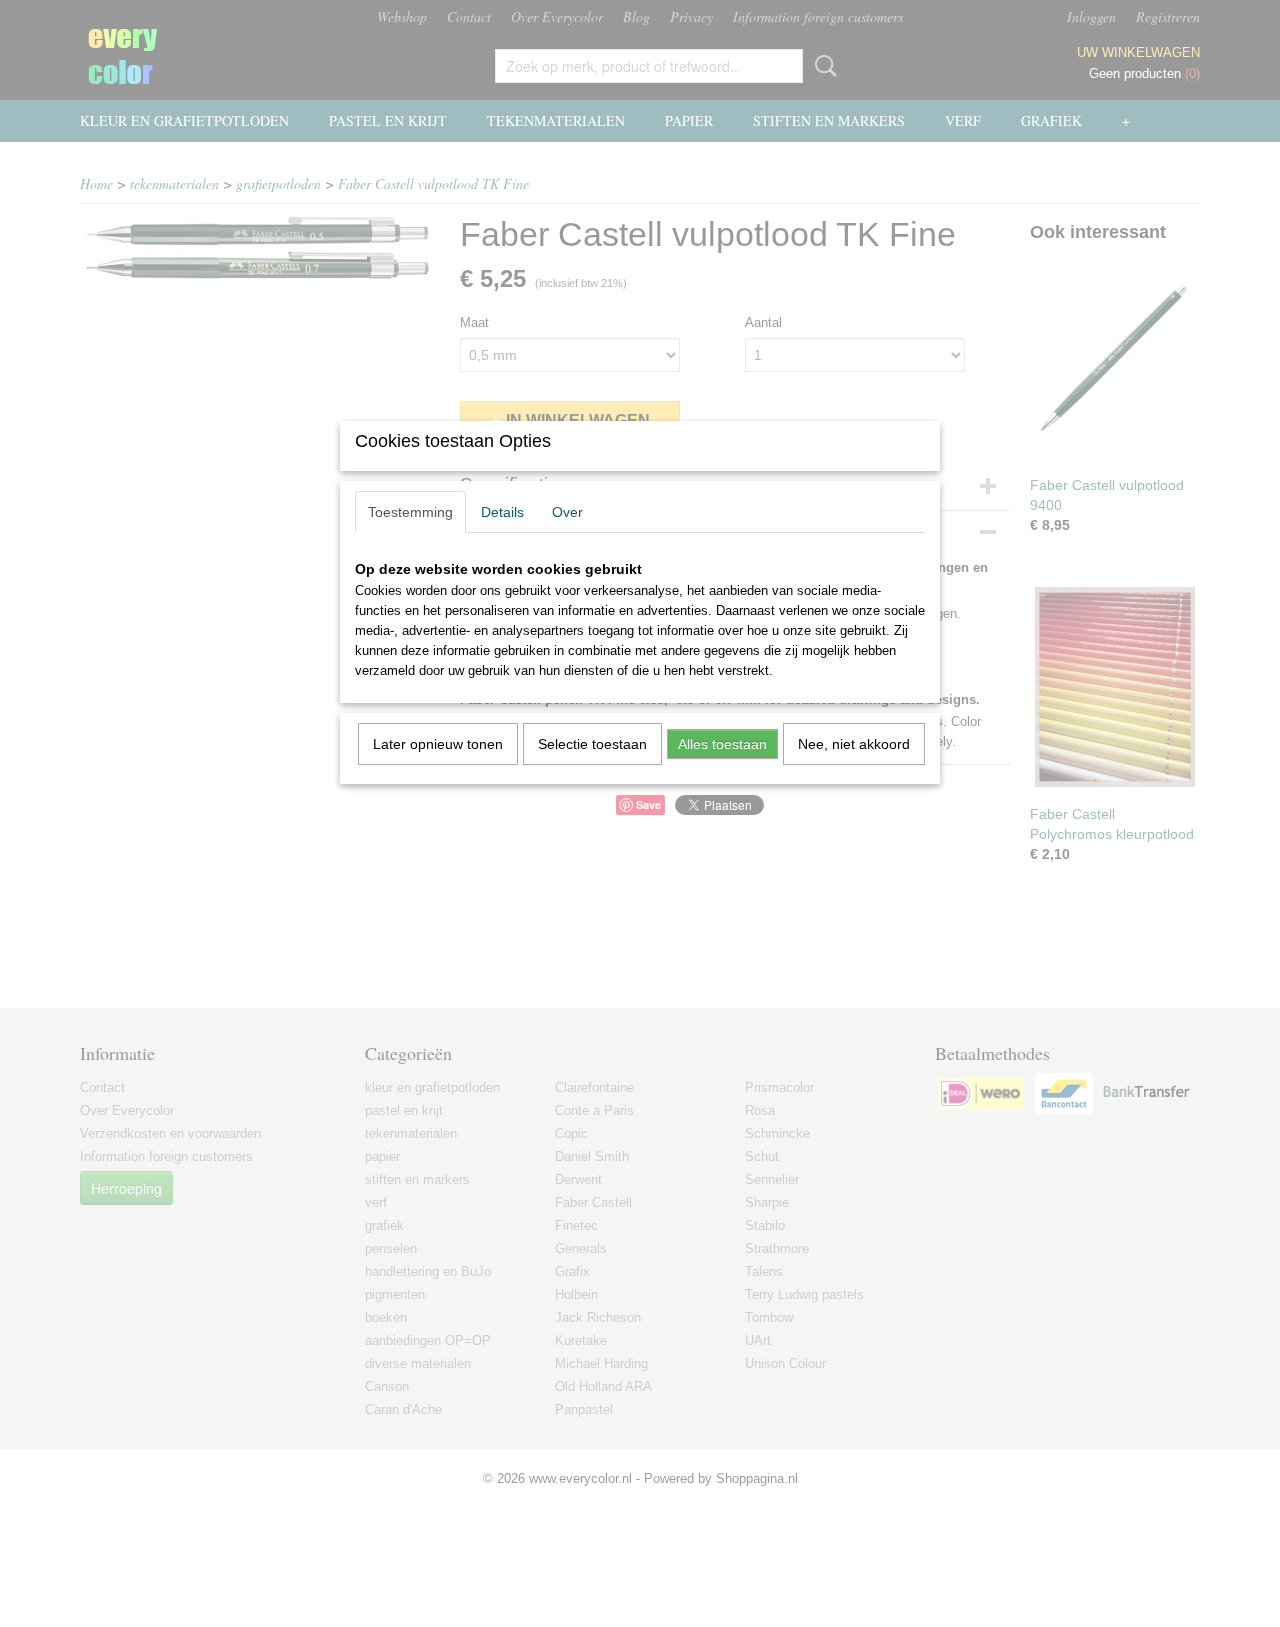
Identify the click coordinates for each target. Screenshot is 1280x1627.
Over (567, 512)
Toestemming (410, 512)
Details (502, 512)
